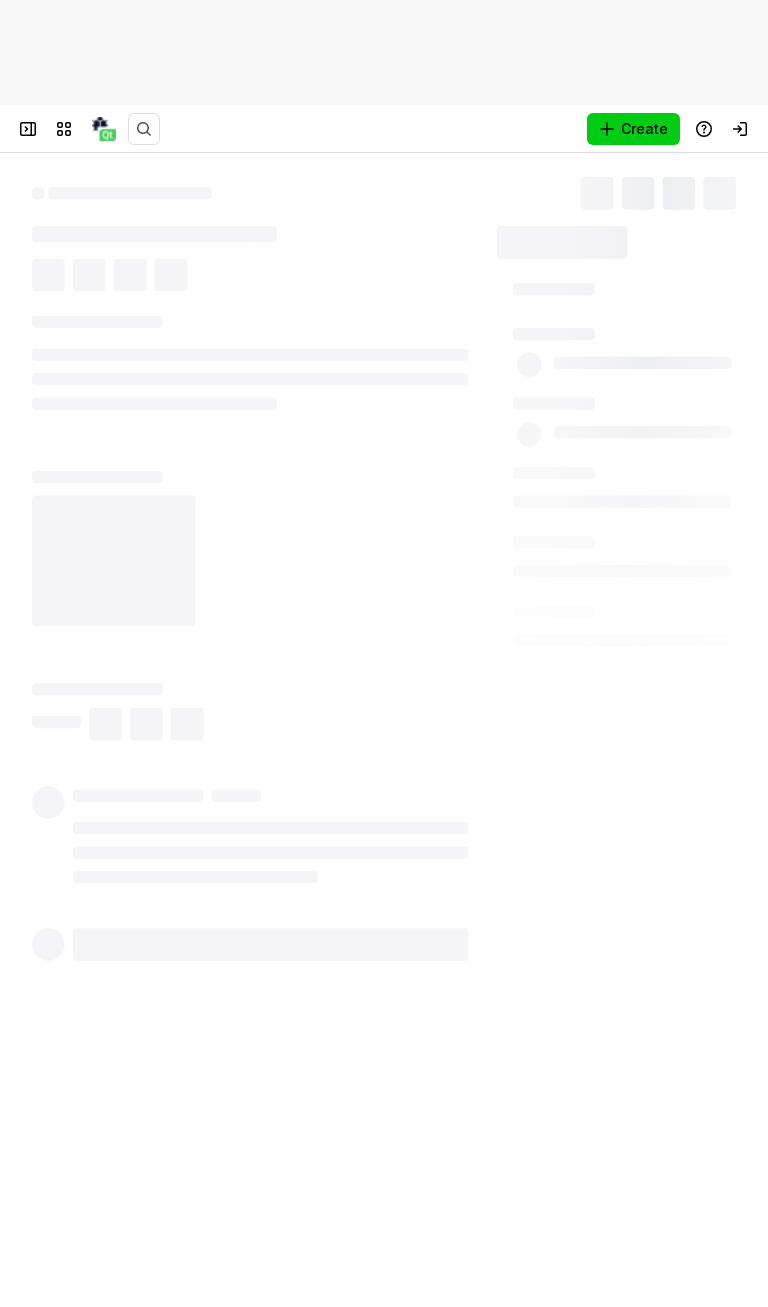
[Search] (144, 129)
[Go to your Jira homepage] (104, 129)
